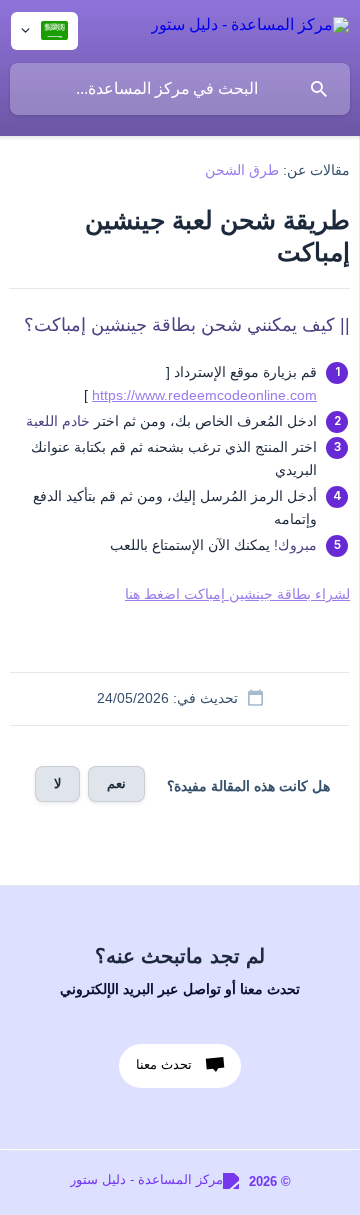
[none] (250, 28)
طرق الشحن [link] (242, 170)
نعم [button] (116, 783)
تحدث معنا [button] (164, 1064)
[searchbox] (180, 89)
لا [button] (57, 783)
